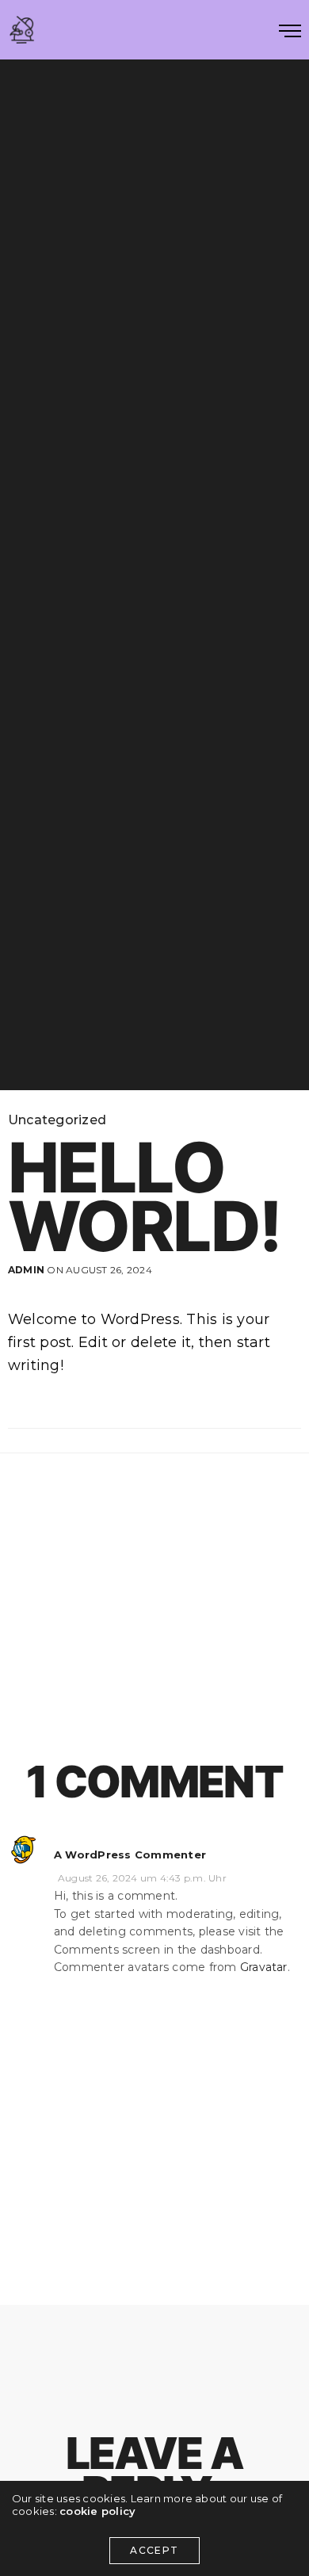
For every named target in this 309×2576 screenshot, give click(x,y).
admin (26, 1270)
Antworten (271, 1845)
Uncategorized (57, 1120)
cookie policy (97, 2511)
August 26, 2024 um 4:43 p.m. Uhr (142, 1878)
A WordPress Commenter (130, 1854)
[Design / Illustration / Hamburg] (22, 30)
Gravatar (264, 1967)
